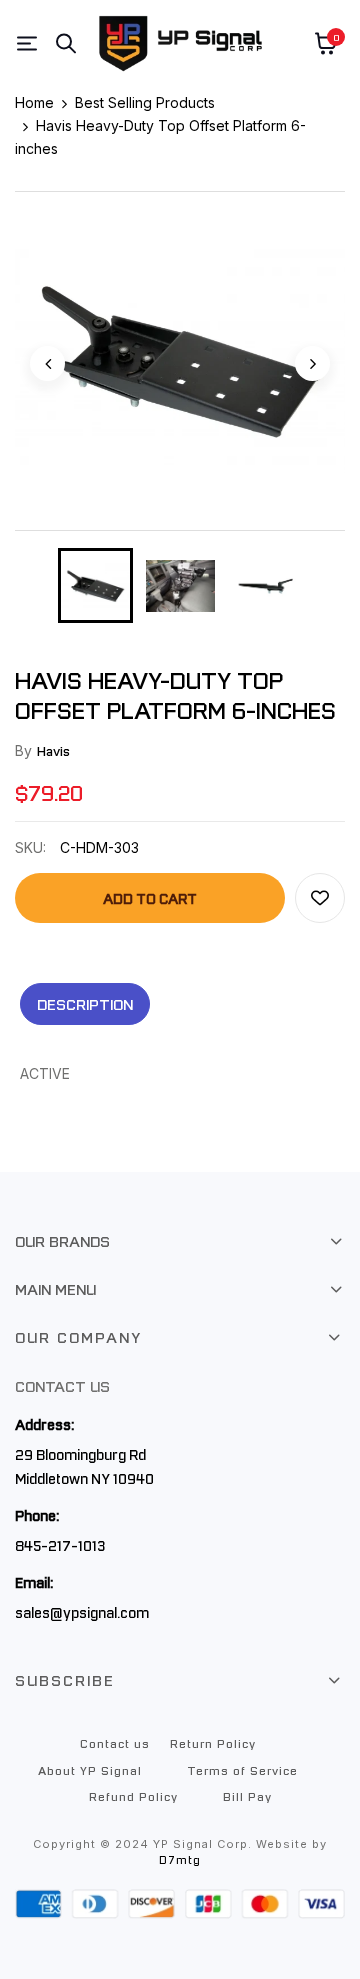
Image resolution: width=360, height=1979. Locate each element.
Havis (53, 750)
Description (85, 1004)
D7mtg (180, 1859)
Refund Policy (133, 1796)
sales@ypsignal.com (82, 1612)
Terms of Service (242, 1770)
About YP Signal (90, 1770)
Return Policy (213, 1743)
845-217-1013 (60, 1545)
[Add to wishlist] (320, 898)
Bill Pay (247, 1796)
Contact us (115, 1743)
